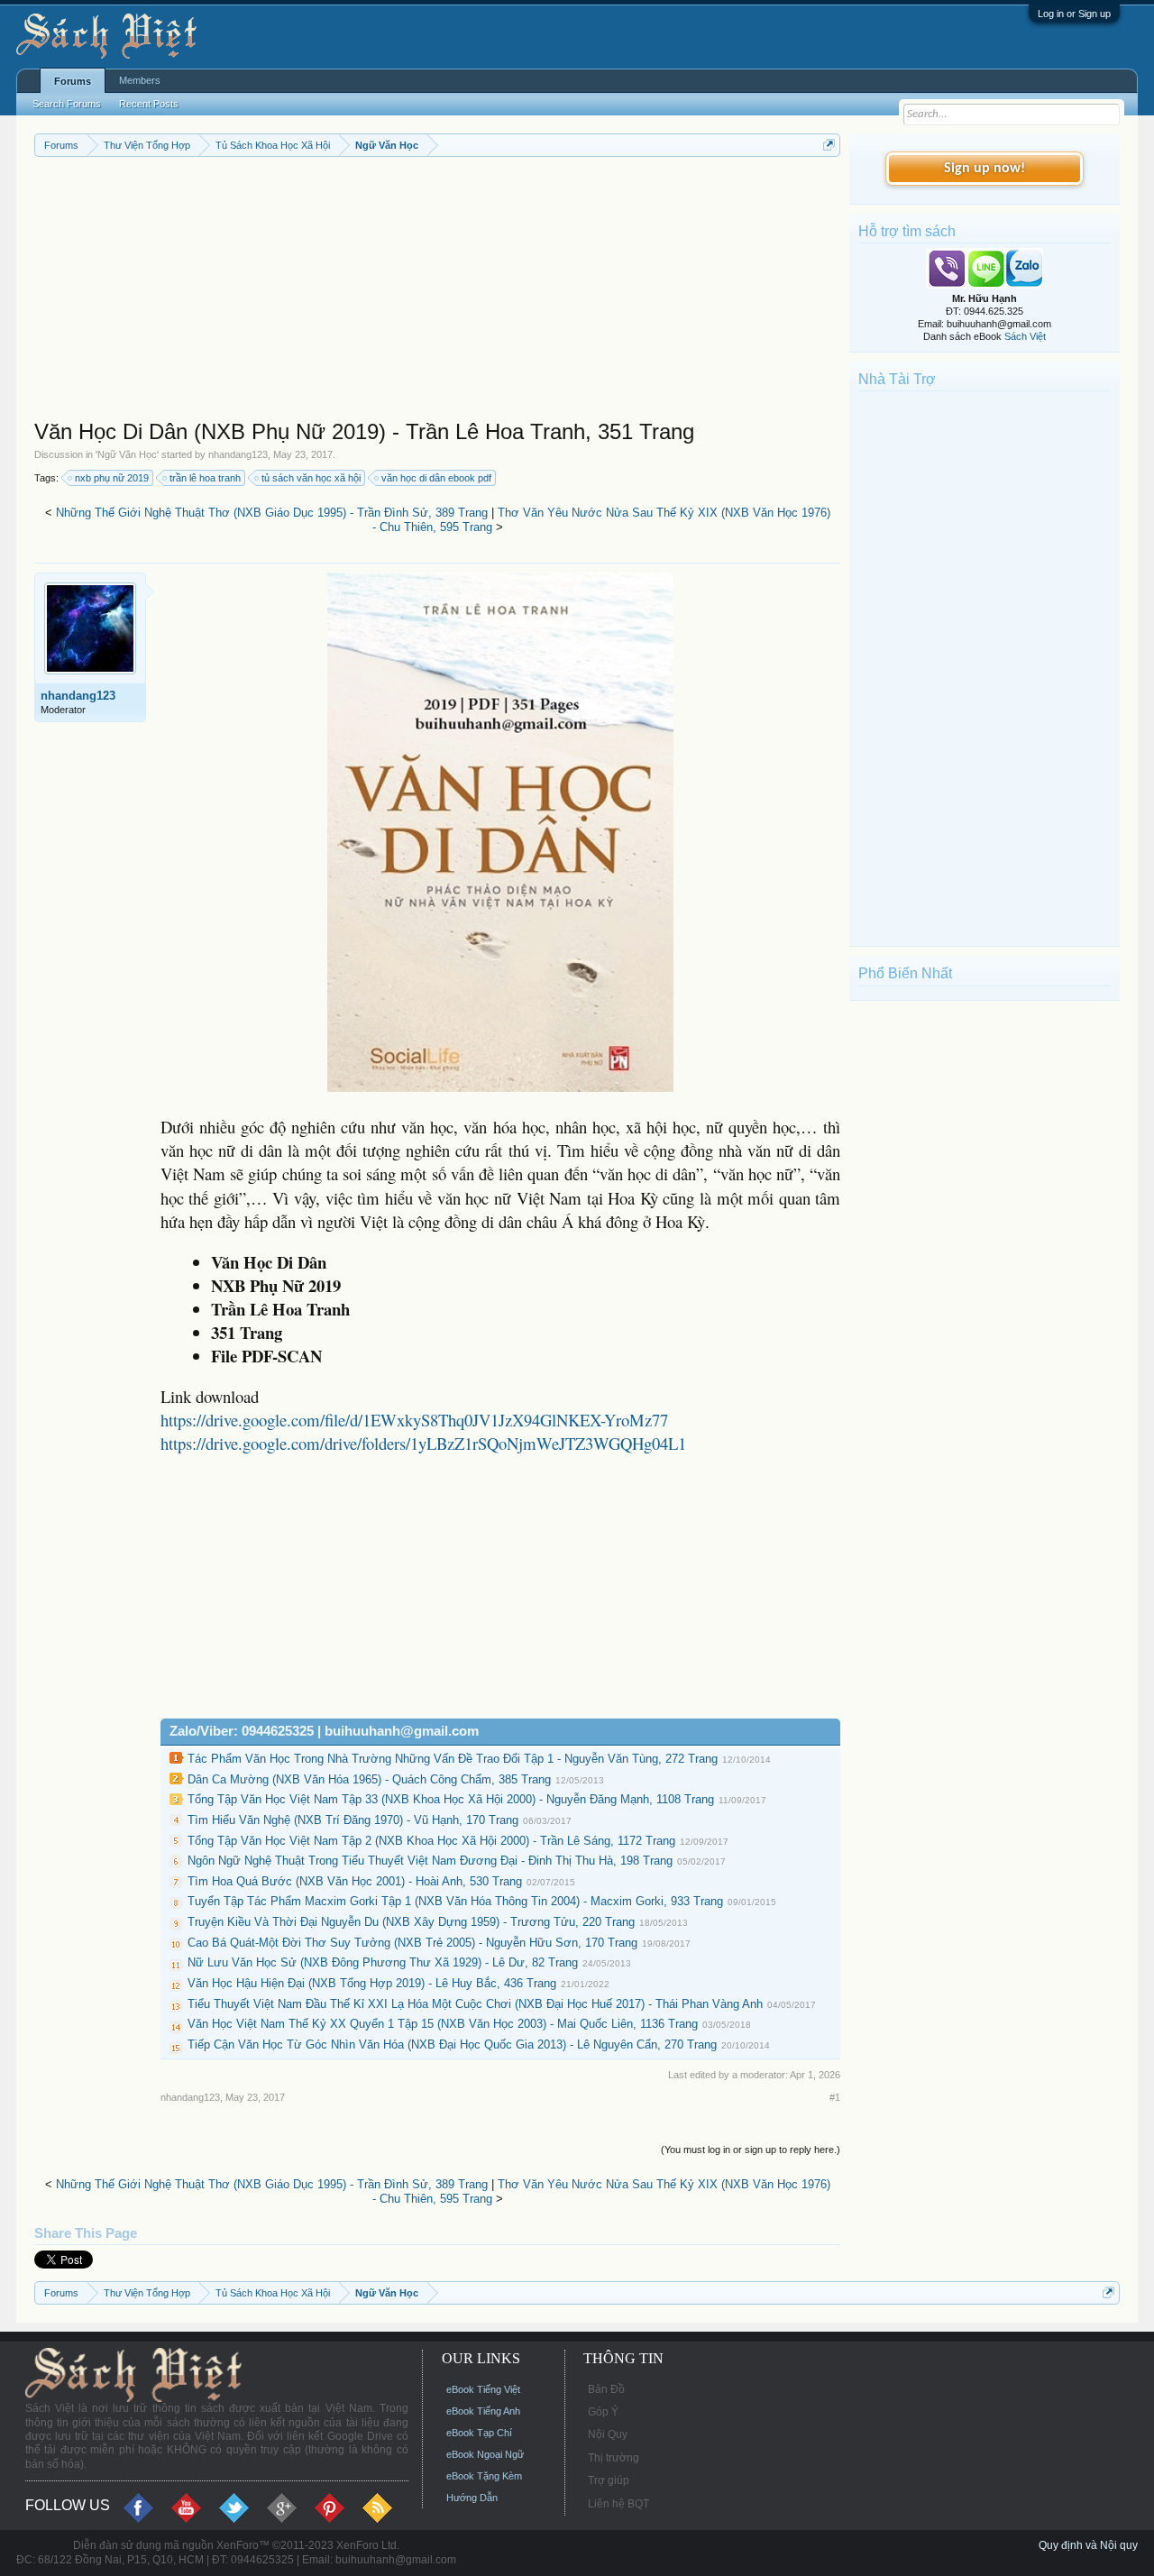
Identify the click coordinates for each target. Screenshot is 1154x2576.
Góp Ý (603, 2412)
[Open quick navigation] (829, 145)
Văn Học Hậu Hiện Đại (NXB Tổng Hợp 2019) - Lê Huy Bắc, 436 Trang (372, 1983)
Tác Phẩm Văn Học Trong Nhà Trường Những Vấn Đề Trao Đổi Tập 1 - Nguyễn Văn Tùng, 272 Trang (453, 1759)
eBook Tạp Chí (479, 2433)
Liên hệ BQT (618, 2504)
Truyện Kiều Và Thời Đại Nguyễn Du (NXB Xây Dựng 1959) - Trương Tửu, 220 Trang (411, 1922)
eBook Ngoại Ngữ (485, 2454)
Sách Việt (1025, 336)
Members (140, 80)
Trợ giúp (609, 2480)
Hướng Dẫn (472, 2498)
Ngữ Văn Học (127, 454)
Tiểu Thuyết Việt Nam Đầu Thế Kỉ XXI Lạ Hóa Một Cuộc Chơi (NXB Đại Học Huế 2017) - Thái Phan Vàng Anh (475, 2004)
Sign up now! (985, 169)
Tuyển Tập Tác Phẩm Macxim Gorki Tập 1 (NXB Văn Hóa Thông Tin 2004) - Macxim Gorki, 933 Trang (455, 1901)
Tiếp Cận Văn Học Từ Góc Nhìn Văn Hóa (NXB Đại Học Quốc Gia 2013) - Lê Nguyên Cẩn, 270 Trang (452, 2044)
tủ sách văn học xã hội (311, 478)
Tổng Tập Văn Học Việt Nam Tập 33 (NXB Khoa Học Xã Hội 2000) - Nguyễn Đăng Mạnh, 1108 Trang (451, 1799)
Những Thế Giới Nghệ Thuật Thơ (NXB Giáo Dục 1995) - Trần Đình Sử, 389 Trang (272, 513)
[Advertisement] (437, 292)
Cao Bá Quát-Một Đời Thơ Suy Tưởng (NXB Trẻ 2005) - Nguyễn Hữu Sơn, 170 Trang (412, 1943)
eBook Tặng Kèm (484, 2476)
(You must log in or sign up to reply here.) (751, 2150)
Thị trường (614, 2458)
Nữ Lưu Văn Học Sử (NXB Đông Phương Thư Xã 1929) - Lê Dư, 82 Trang (383, 1962)
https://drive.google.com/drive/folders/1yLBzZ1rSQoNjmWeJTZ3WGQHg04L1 (423, 1443)
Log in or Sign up (1074, 14)
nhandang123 (238, 454)
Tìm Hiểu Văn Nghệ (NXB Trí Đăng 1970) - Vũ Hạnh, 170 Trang (353, 1820)
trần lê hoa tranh (205, 478)
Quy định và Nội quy (1088, 2545)
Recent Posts (149, 104)
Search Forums (67, 104)
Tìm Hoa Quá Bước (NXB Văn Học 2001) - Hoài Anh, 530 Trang (355, 1881)
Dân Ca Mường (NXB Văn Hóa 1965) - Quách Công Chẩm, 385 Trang (369, 1779)
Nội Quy (608, 2434)
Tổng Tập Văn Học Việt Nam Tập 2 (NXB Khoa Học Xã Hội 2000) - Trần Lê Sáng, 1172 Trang (431, 1841)
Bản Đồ (606, 2389)
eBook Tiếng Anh (483, 2411)
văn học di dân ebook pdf (436, 478)
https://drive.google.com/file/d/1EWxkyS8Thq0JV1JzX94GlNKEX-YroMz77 (414, 1420)
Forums (73, 81)
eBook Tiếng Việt (483, 2389)
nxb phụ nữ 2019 (112, 478)
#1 (835, 2097)
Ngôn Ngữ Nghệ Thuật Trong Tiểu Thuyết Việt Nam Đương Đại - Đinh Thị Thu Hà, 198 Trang (430, 1861)
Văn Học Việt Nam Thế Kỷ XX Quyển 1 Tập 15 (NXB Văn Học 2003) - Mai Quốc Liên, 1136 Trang (443, 2024)
